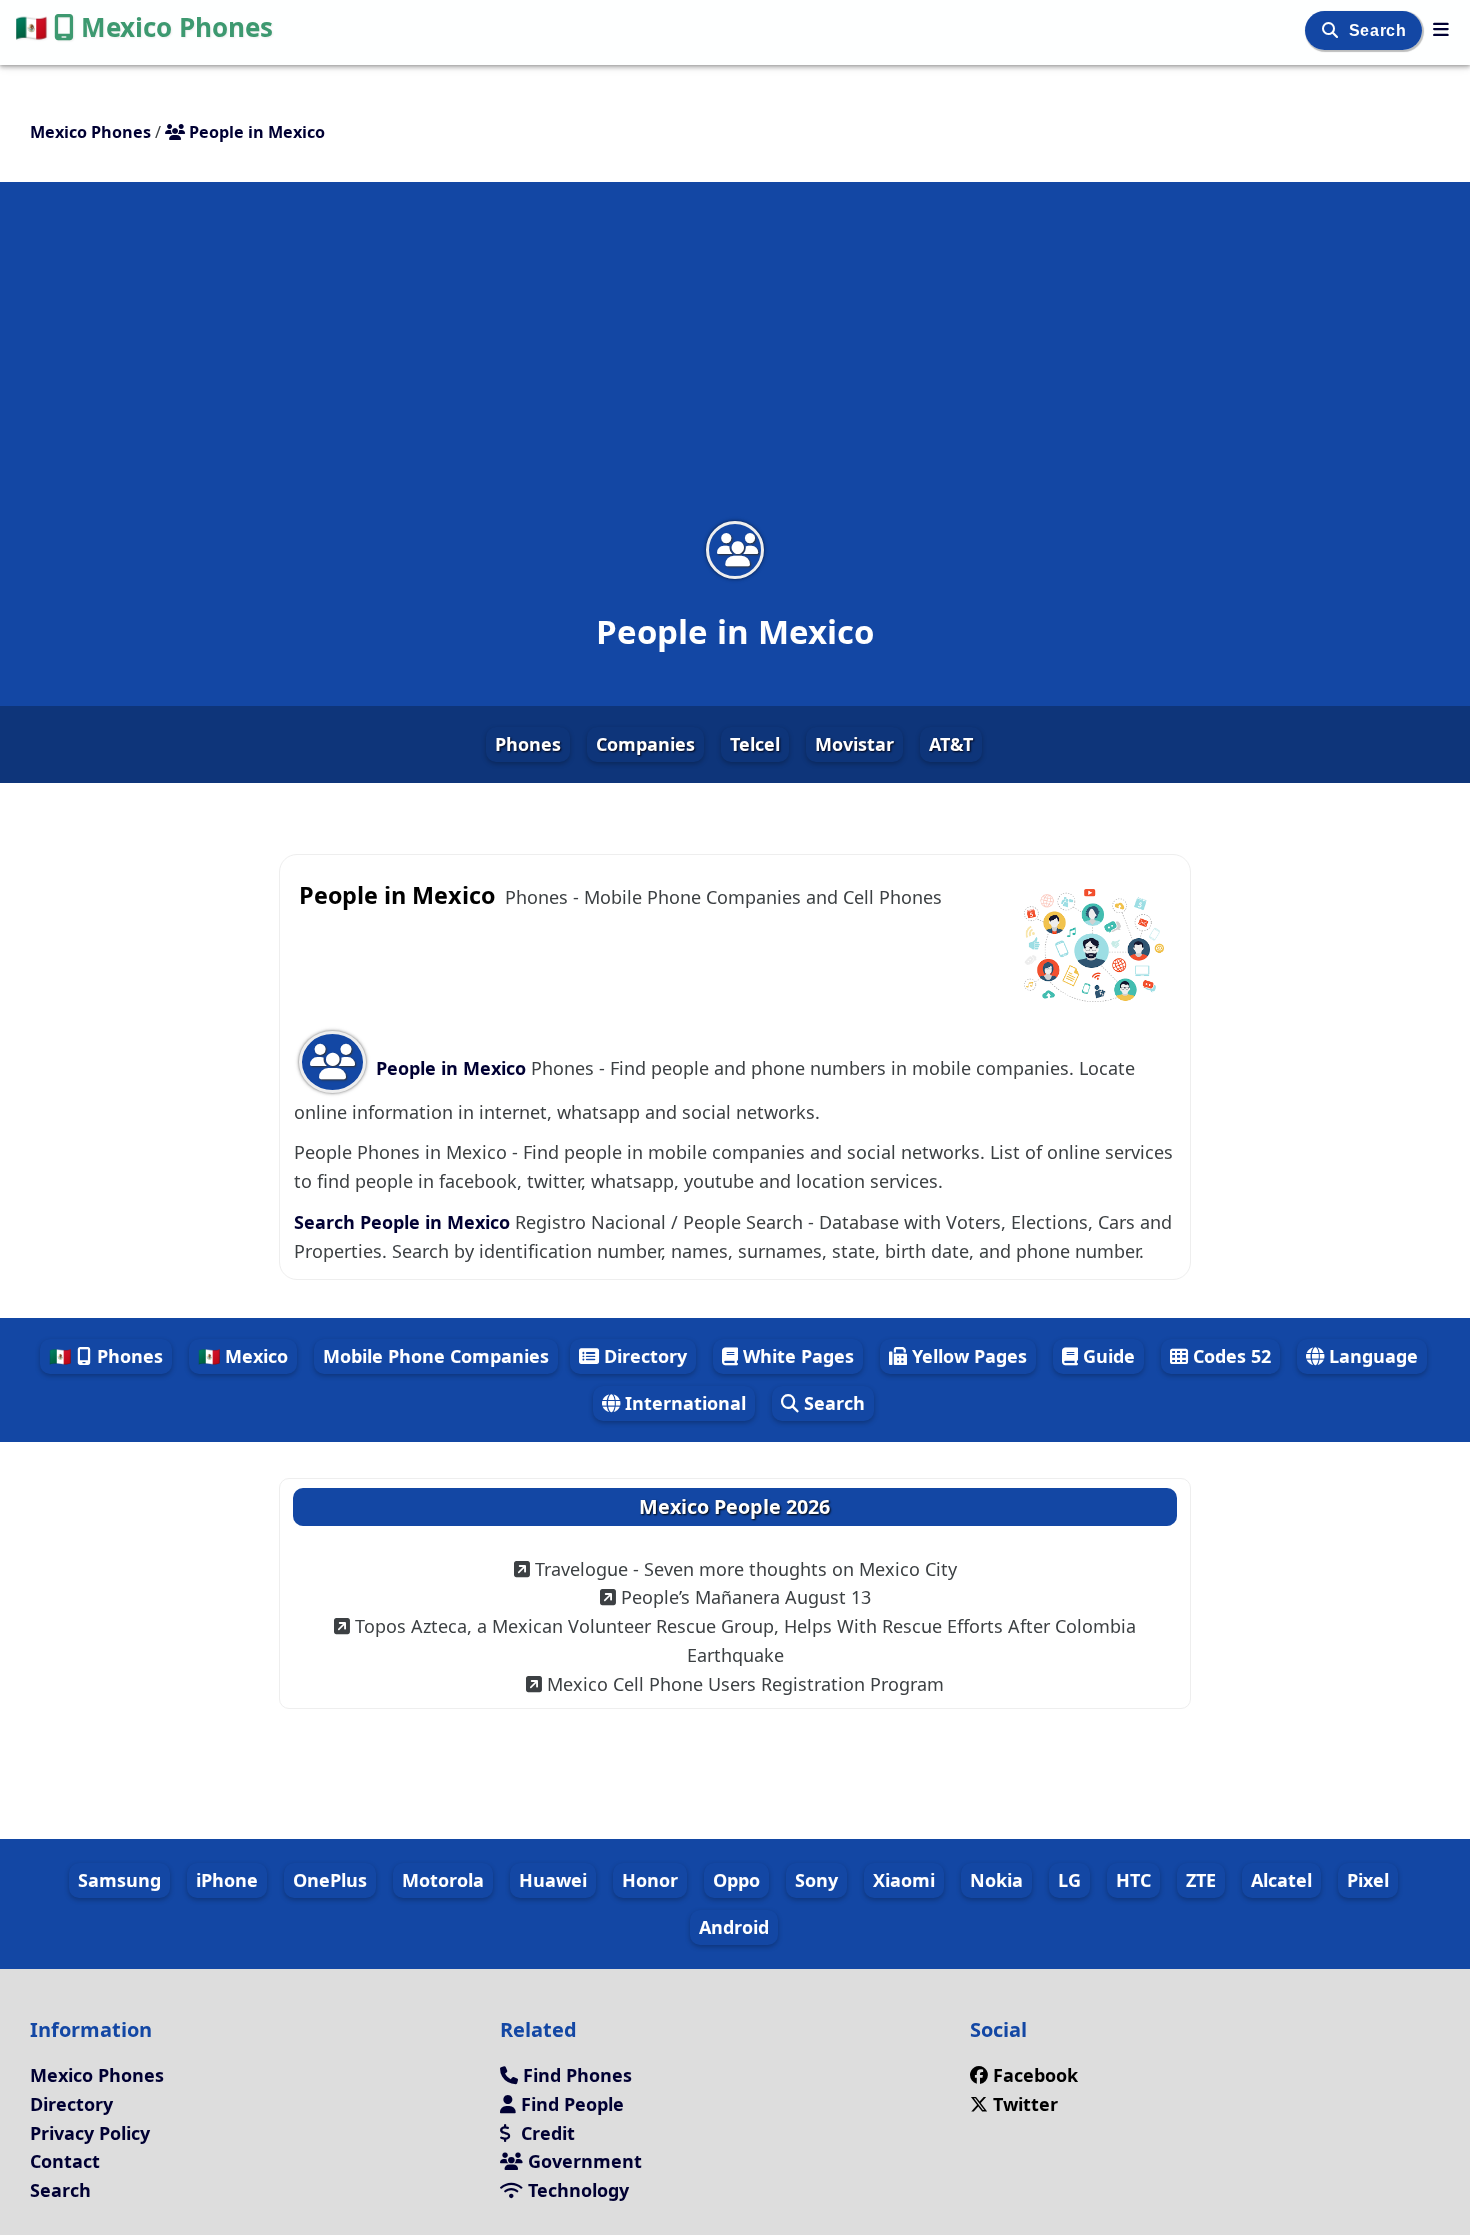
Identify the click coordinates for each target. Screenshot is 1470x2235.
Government (582, 2161)
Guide (1106, 1356)
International (683, 1403)
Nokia (996, 1880)
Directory (643, 1356)
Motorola (443, 1880)
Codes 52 (1229, 1356)
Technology (576, 2190)
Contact (65, 2161)
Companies (645, 744)
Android (734, 1927)
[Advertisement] (735, 364)
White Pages (796, 1356)
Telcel (755, 744)
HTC (1133, 1880)
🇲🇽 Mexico (243, 1356)
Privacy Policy (90, 2133)
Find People (570, 2104)
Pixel (1368, 1880)
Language (1371, 1356)
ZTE (1201, 1880)
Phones (528, 744)
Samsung (119, 1880)
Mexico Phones (144, 27)
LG (1069, 1880)
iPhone (227, 1880)
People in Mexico (451, 1068)
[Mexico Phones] (1441, 29)
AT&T (951, 744)
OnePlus (330, 1880)
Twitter (1023, 2104)
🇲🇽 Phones (106, 1356)
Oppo (736, 1880)
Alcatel (1281, 1880)
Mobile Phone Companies (436, 1356)
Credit (545, 2133)
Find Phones (575, 2075)
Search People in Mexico (404, 1222)
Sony (816, 1880)
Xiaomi (904, 1880)
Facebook (1035, 2075)
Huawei (553, 1880)
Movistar (854, 744)
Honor (650, 1880)
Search (1380, 30)
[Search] (1332, 30)
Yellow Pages (967, 1356)
